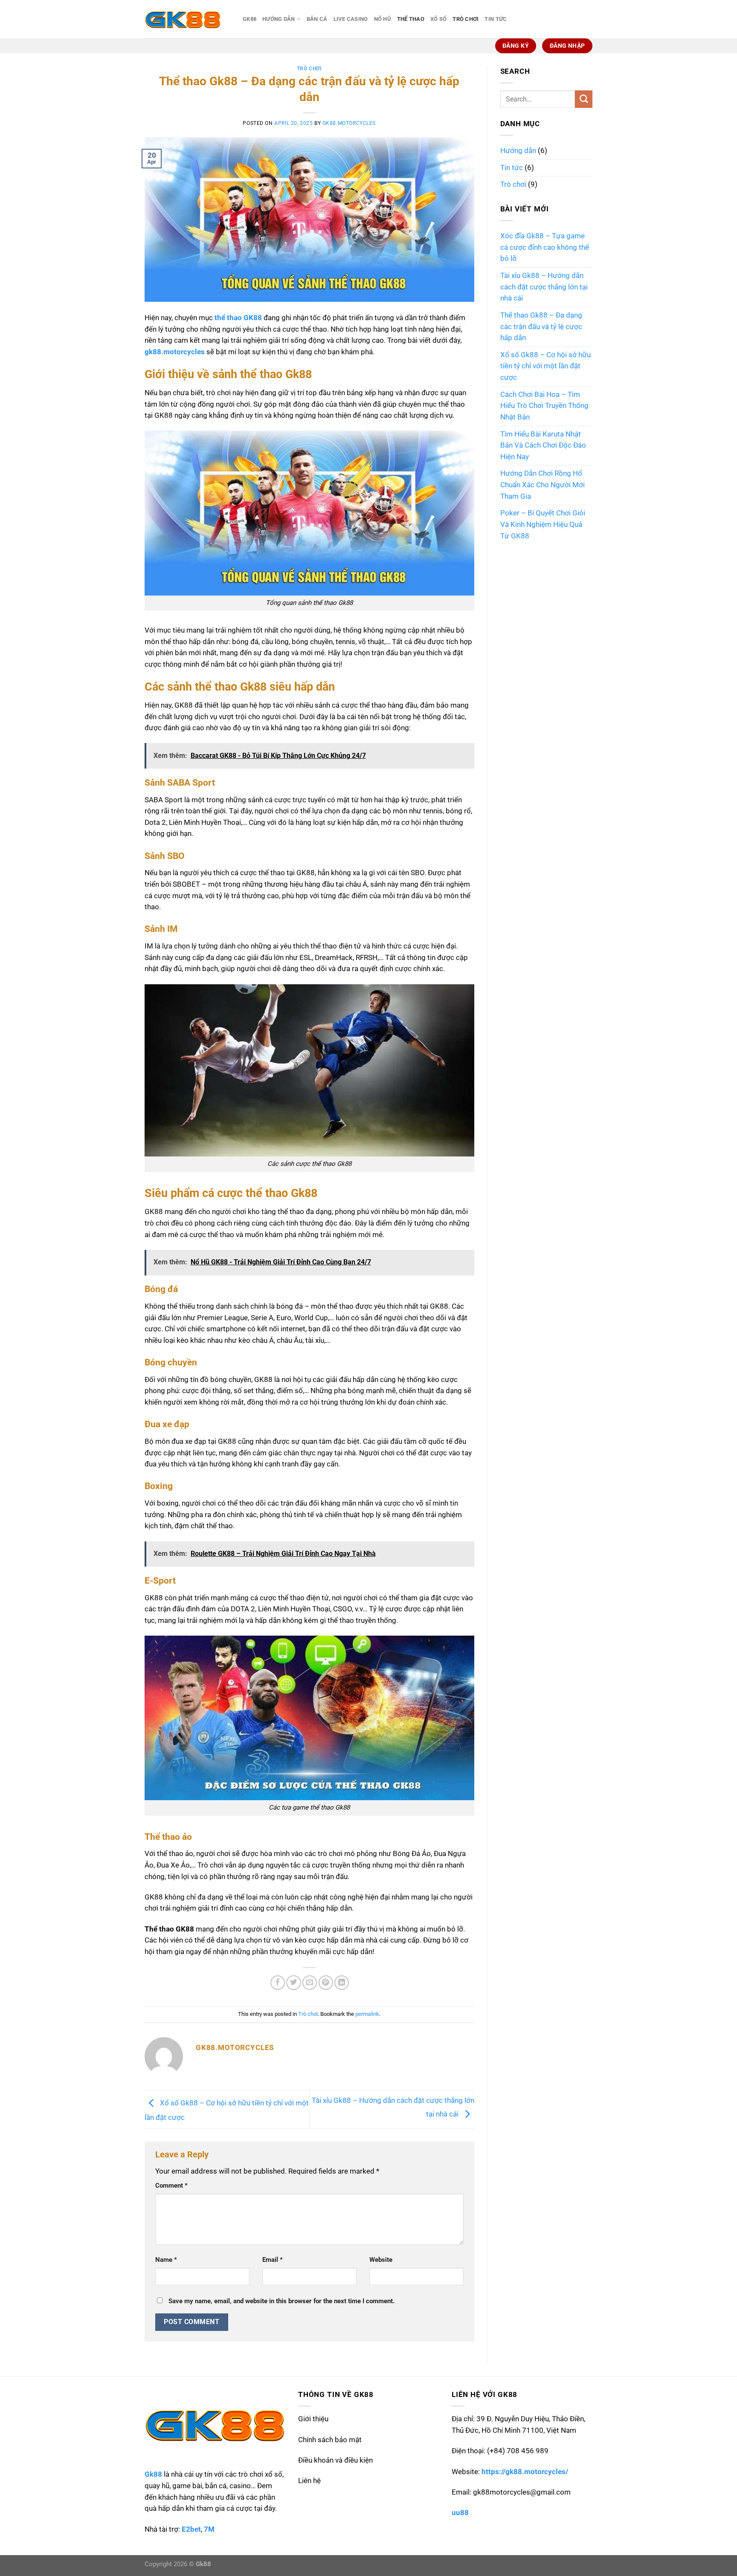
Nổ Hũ (383, 19)
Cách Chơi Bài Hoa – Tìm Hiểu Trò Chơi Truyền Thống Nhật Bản (544, 406)
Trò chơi (466, 19)
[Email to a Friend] (310, 1983)
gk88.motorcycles (349, 123)
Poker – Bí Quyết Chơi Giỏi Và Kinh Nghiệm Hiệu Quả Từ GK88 (543, 524)
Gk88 (250, 19)
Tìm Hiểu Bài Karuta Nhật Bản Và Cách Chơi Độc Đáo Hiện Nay (543, 445)
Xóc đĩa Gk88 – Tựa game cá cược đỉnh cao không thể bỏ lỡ (545, 247)
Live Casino (351, 19)
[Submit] (584, 99)
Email (273, 2260)
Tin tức (496, 19)
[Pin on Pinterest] (326, 1983)
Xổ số (438, 19)
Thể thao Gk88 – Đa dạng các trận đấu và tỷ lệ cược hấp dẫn (541, 327)
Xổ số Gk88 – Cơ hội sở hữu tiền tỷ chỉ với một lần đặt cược (545, 366)
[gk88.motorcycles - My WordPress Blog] (187, 19)
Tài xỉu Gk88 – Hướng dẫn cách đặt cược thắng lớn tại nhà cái (544, 287)
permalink (367, 2014)
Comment (171, 2186)
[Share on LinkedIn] (342, 1983)
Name (166, 2260)
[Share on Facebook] (278, 1983)
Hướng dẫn (279, 19)
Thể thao (411, 19)
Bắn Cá (317, 19)
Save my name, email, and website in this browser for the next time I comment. (281, 2301)
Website (381, 2260)
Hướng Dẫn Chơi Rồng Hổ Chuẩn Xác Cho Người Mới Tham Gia (543, 485)
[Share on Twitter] (293, 1983)
